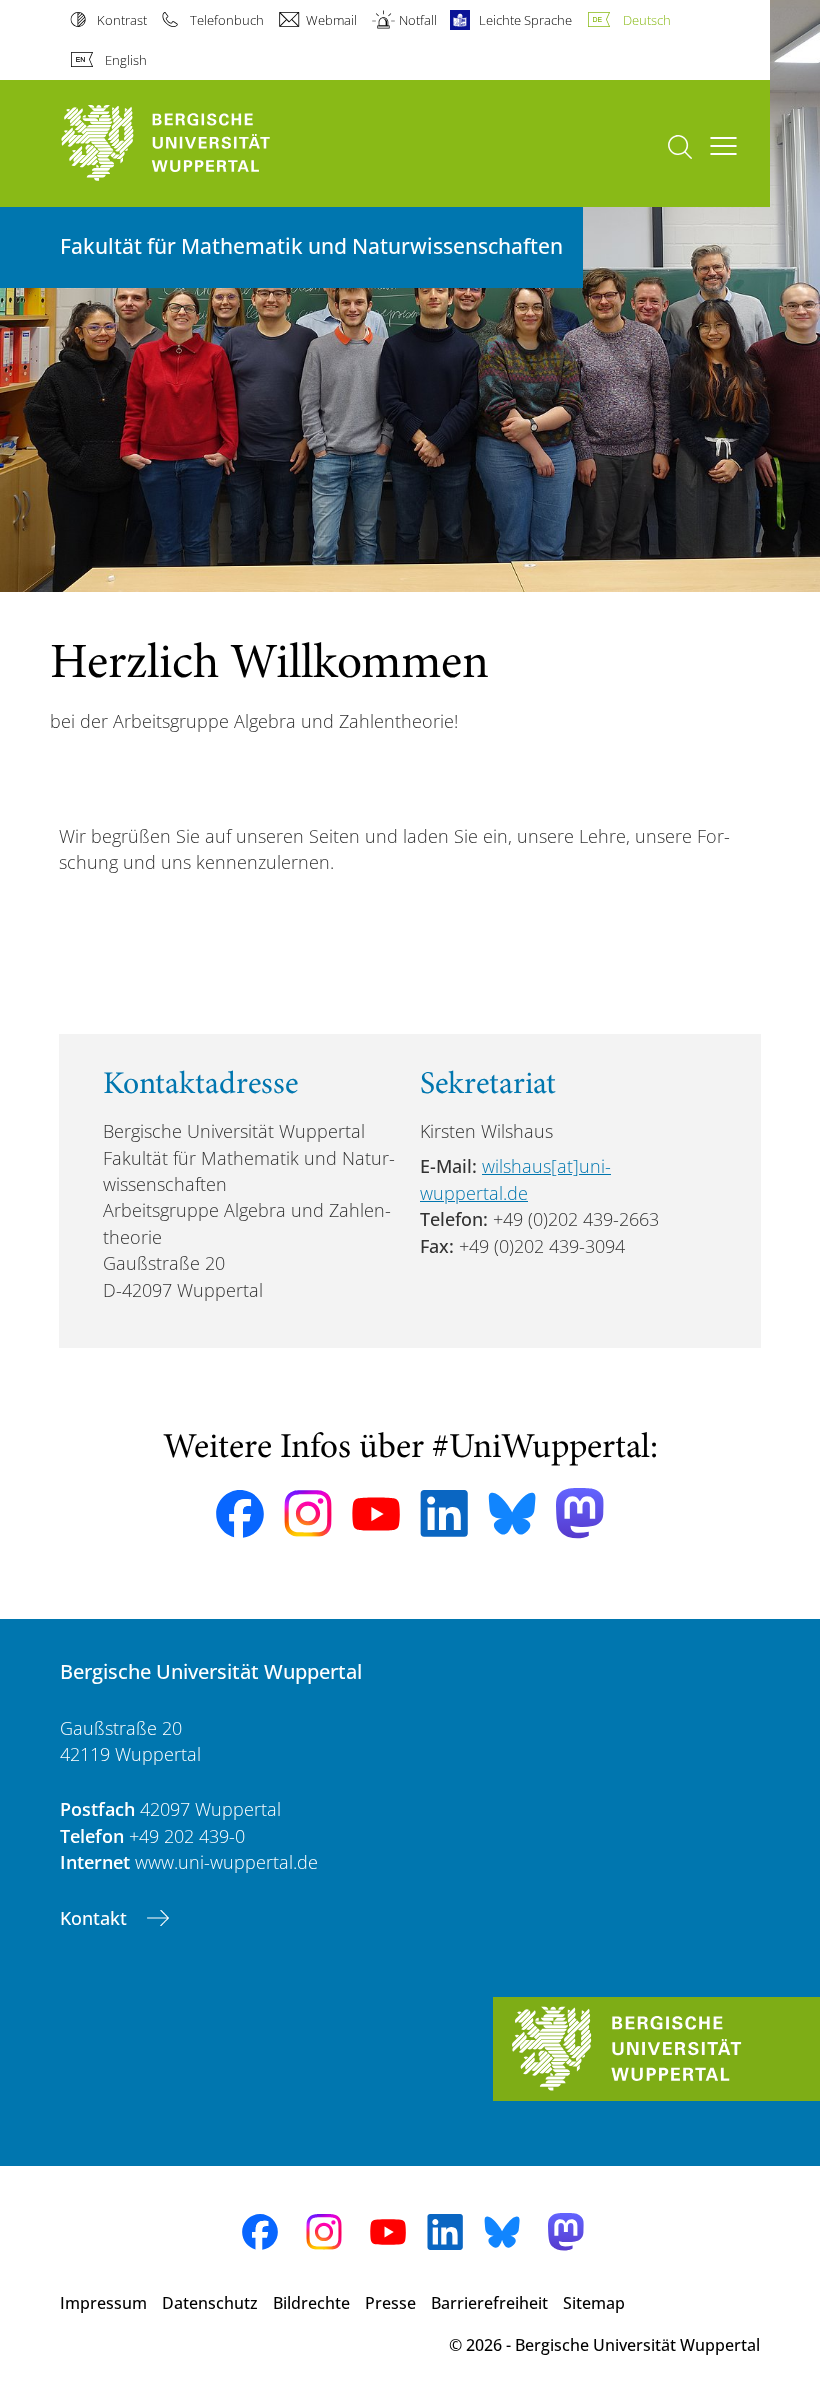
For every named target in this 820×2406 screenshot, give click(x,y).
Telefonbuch (226, 20)
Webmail (331, 20)
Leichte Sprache (525, 20)
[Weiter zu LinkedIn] (444, 1513)
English (126, 60)
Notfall (418, 20)
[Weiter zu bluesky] (512, 1513)
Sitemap (594, 2303)
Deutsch (646, 20)
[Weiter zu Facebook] (240, 1514)
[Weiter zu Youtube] (376, 1514)
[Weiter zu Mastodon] (580, 1513)
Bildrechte (311, 2303)
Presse (390, 2303)
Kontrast (122, 20)
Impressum (103, 2303)
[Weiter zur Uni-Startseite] (200, 143)
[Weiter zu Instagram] (308, 1514)
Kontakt (96, 1918)
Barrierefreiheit (489, 2303)
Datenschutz (210, 2303)
